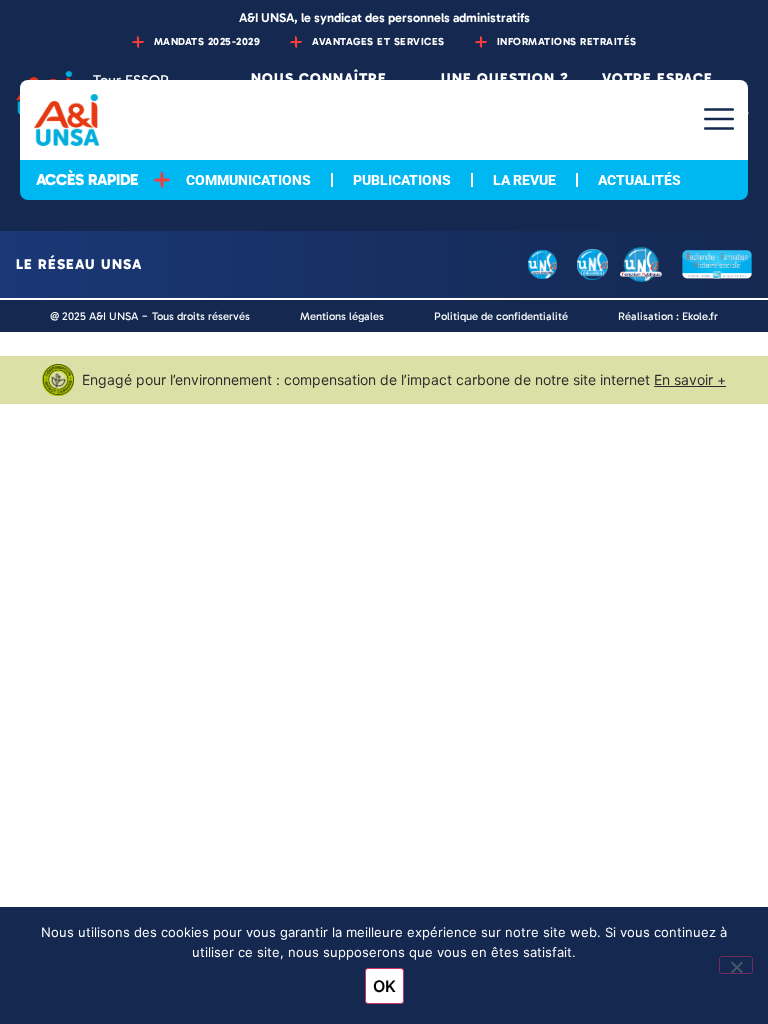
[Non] (736, 965)
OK (384, 986)
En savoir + (690, 379)
